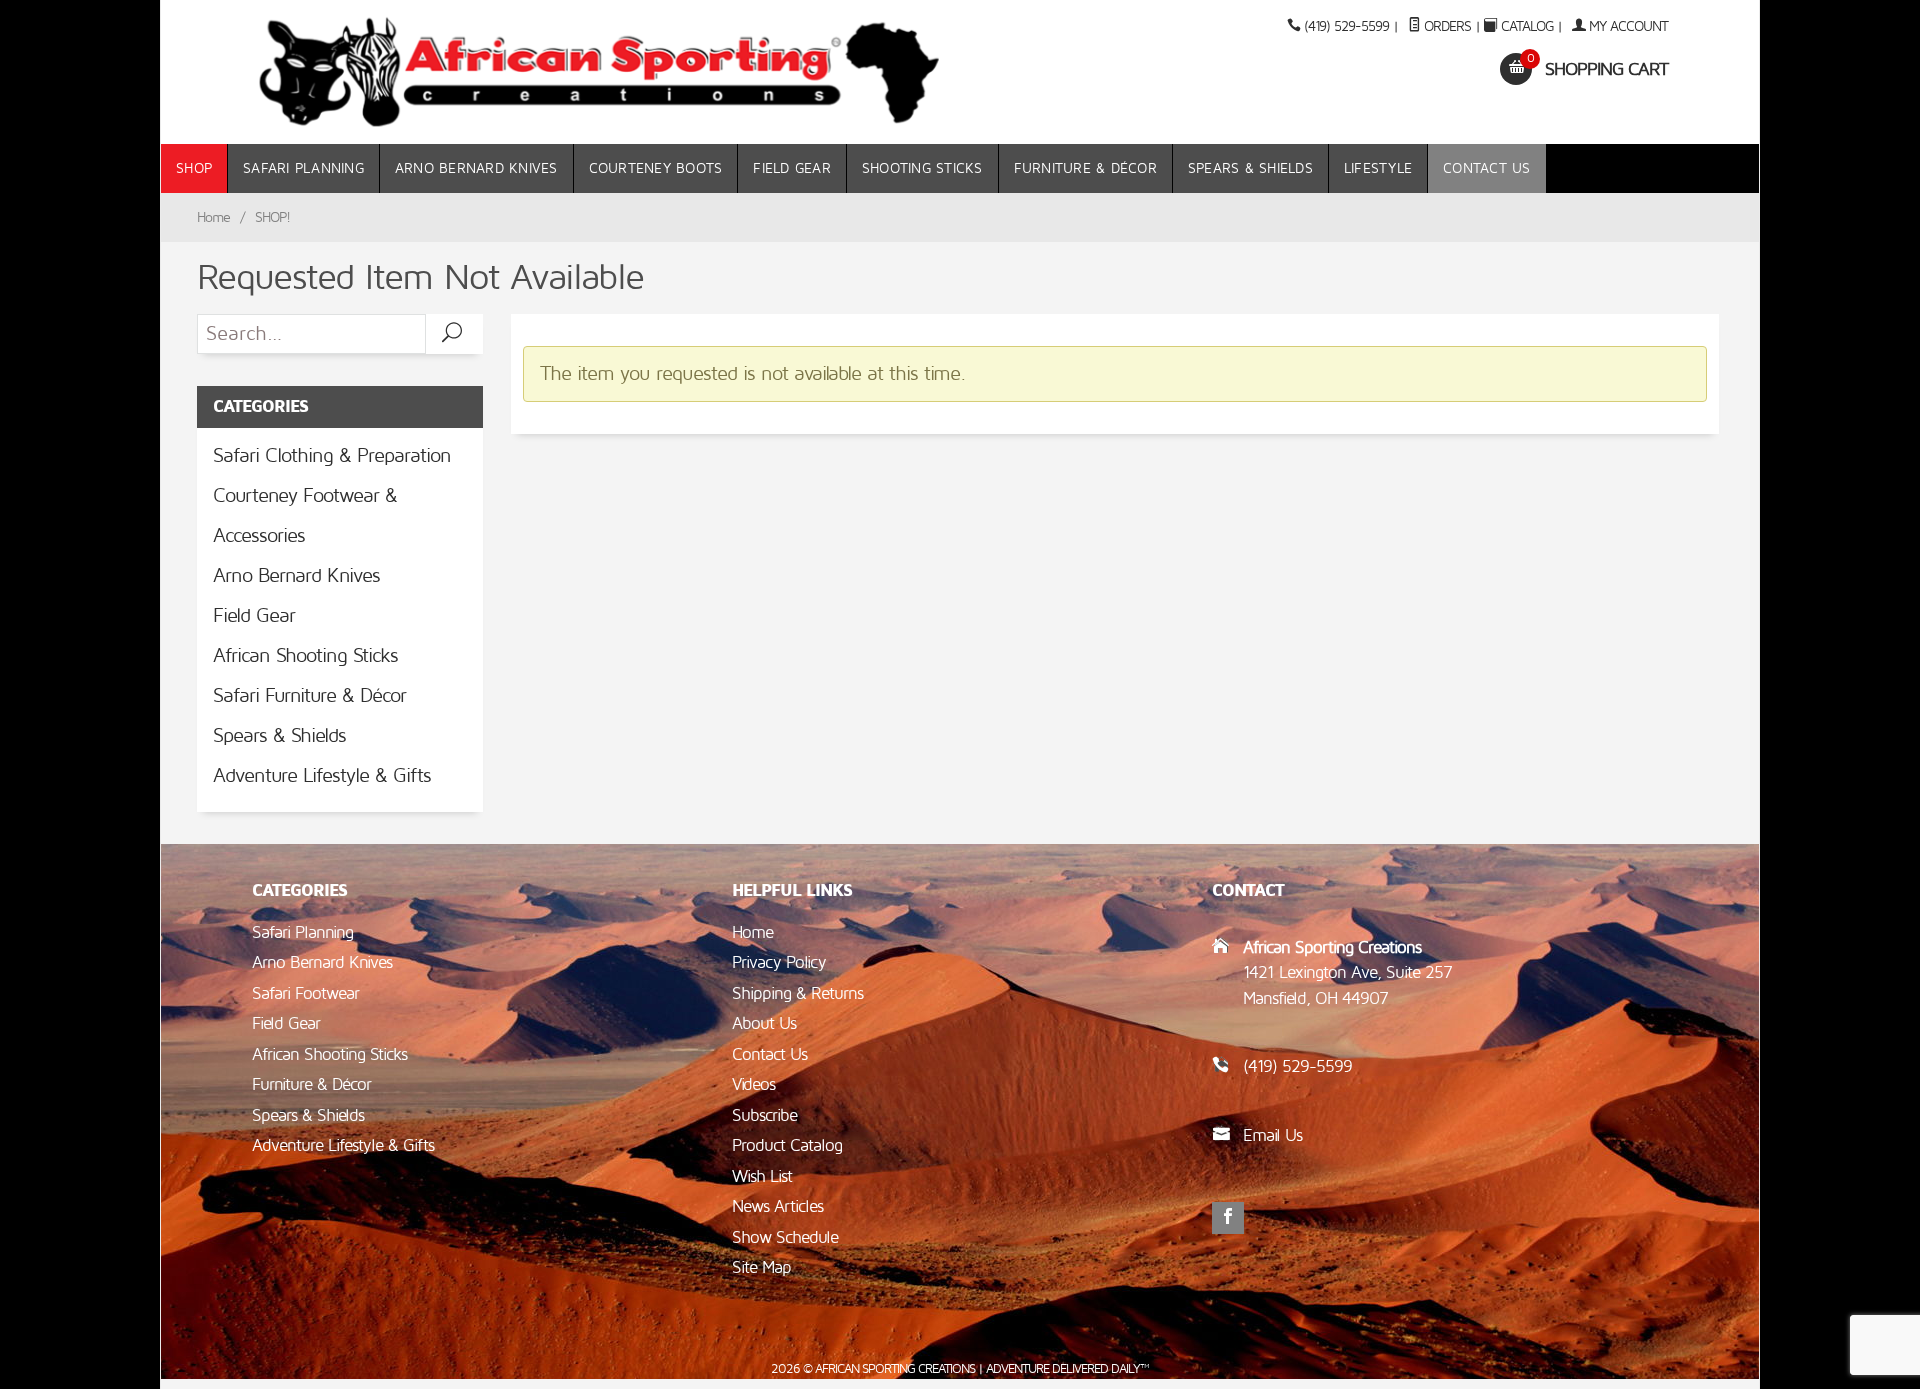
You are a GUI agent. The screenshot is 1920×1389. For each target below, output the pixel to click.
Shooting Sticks (922, 168)
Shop (194, 168)
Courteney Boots (656, 168)
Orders (1445, 26)
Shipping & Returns (797, 993)
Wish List (762, 1176)
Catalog (1527, 26)
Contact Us (1487, 168)
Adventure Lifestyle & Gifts (322, 776)
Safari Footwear (305, 993)
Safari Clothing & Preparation (332, 456)
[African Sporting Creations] (600, 72)
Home (213, 217)
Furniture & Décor (1085, 168)
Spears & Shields (1250, 168)
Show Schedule (785, 1237)
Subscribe (764, 1115)
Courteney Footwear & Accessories (305, 516)
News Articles (777, 1206)
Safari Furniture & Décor (309, 696)
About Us (764, 1023)
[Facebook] (1228, 1218)
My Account (1626, 26)
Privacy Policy (779, 962)
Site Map (761, 1267)
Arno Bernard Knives (476, 168)
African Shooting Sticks (305, 656)
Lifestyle (1378, 168)
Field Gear (792, 168)
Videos (753, 1084)
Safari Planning (303, 168)
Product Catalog (787, 1145)
